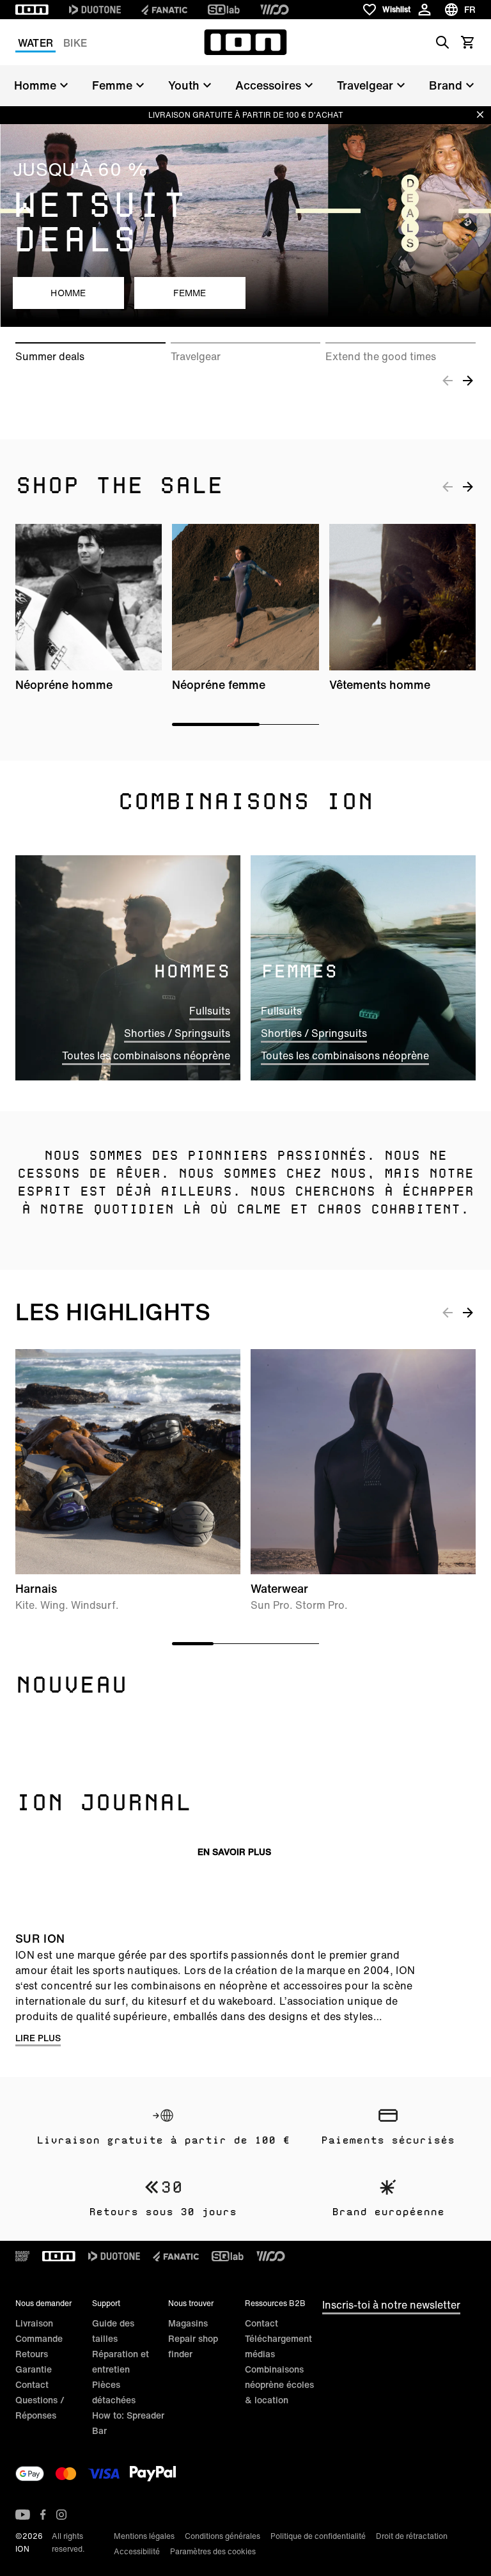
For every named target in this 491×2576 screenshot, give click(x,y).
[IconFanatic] (164, 10)
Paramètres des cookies (213, 2551)
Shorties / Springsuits (177, 1033)
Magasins (188, 2323)
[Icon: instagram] (61, 2515)
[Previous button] (448, 380)
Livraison (34, 2323)
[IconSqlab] (224, 10)
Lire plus (38, 2038)
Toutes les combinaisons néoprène (146, 1055)
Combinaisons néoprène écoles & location (279, 2384)
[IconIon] (32, 10)
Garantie (34, 2369)
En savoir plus (234, 1852)
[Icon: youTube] (23, 2515)
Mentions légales (144, 2536)
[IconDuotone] (95, 10)
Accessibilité (137, 2551)
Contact (32, 2384)
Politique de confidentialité (318, 2536)
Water (35, 43)
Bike (75, 43)
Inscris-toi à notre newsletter (391, 2305)
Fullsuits (210, 1011)
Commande (39, 2338)
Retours (32, 2354)
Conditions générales (222, 2536)
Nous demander (43, 2303)
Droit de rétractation (412, 2536)
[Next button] (468, 380)
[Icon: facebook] (43, 2515)
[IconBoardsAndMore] (22, 2256)
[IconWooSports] (275, 10)
